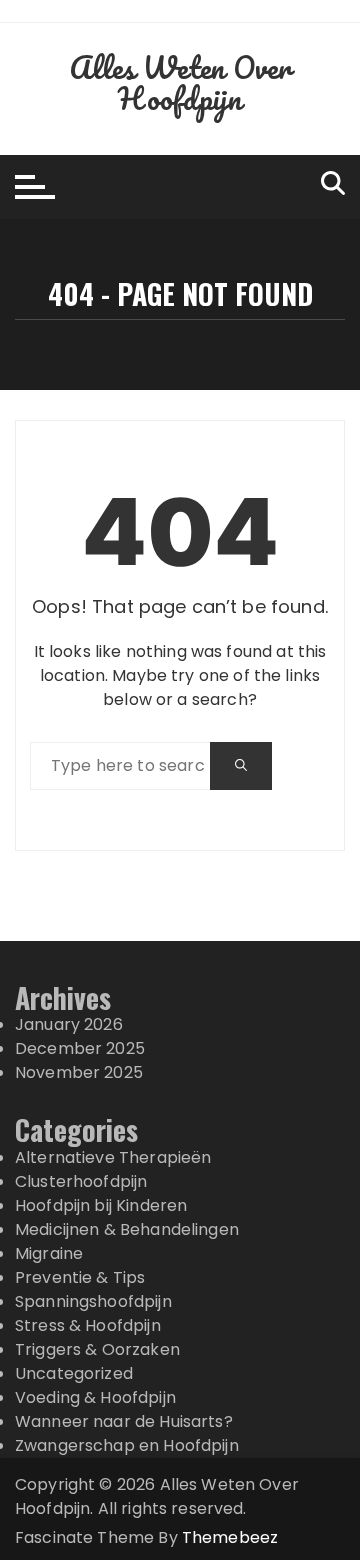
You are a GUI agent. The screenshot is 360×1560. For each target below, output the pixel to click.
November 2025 (79, 1072)
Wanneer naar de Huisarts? (124, 1421)
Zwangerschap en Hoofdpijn (127, 1445)
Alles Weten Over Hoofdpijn (180, 83)
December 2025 (80, 1048)
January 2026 (69, 1024)
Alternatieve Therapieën (113, 1157)
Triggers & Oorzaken (97, 1349)
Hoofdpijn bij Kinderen (101, 1205)
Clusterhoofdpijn (81, 1181)
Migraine (49, 1253)
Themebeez (230, 1537)
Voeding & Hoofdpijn (95, 1397)
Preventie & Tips (80, 1277)
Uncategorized (74, 1373)
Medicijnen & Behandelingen (127, 1229)
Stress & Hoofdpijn (88, 1325)
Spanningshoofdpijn (93, 1301)
